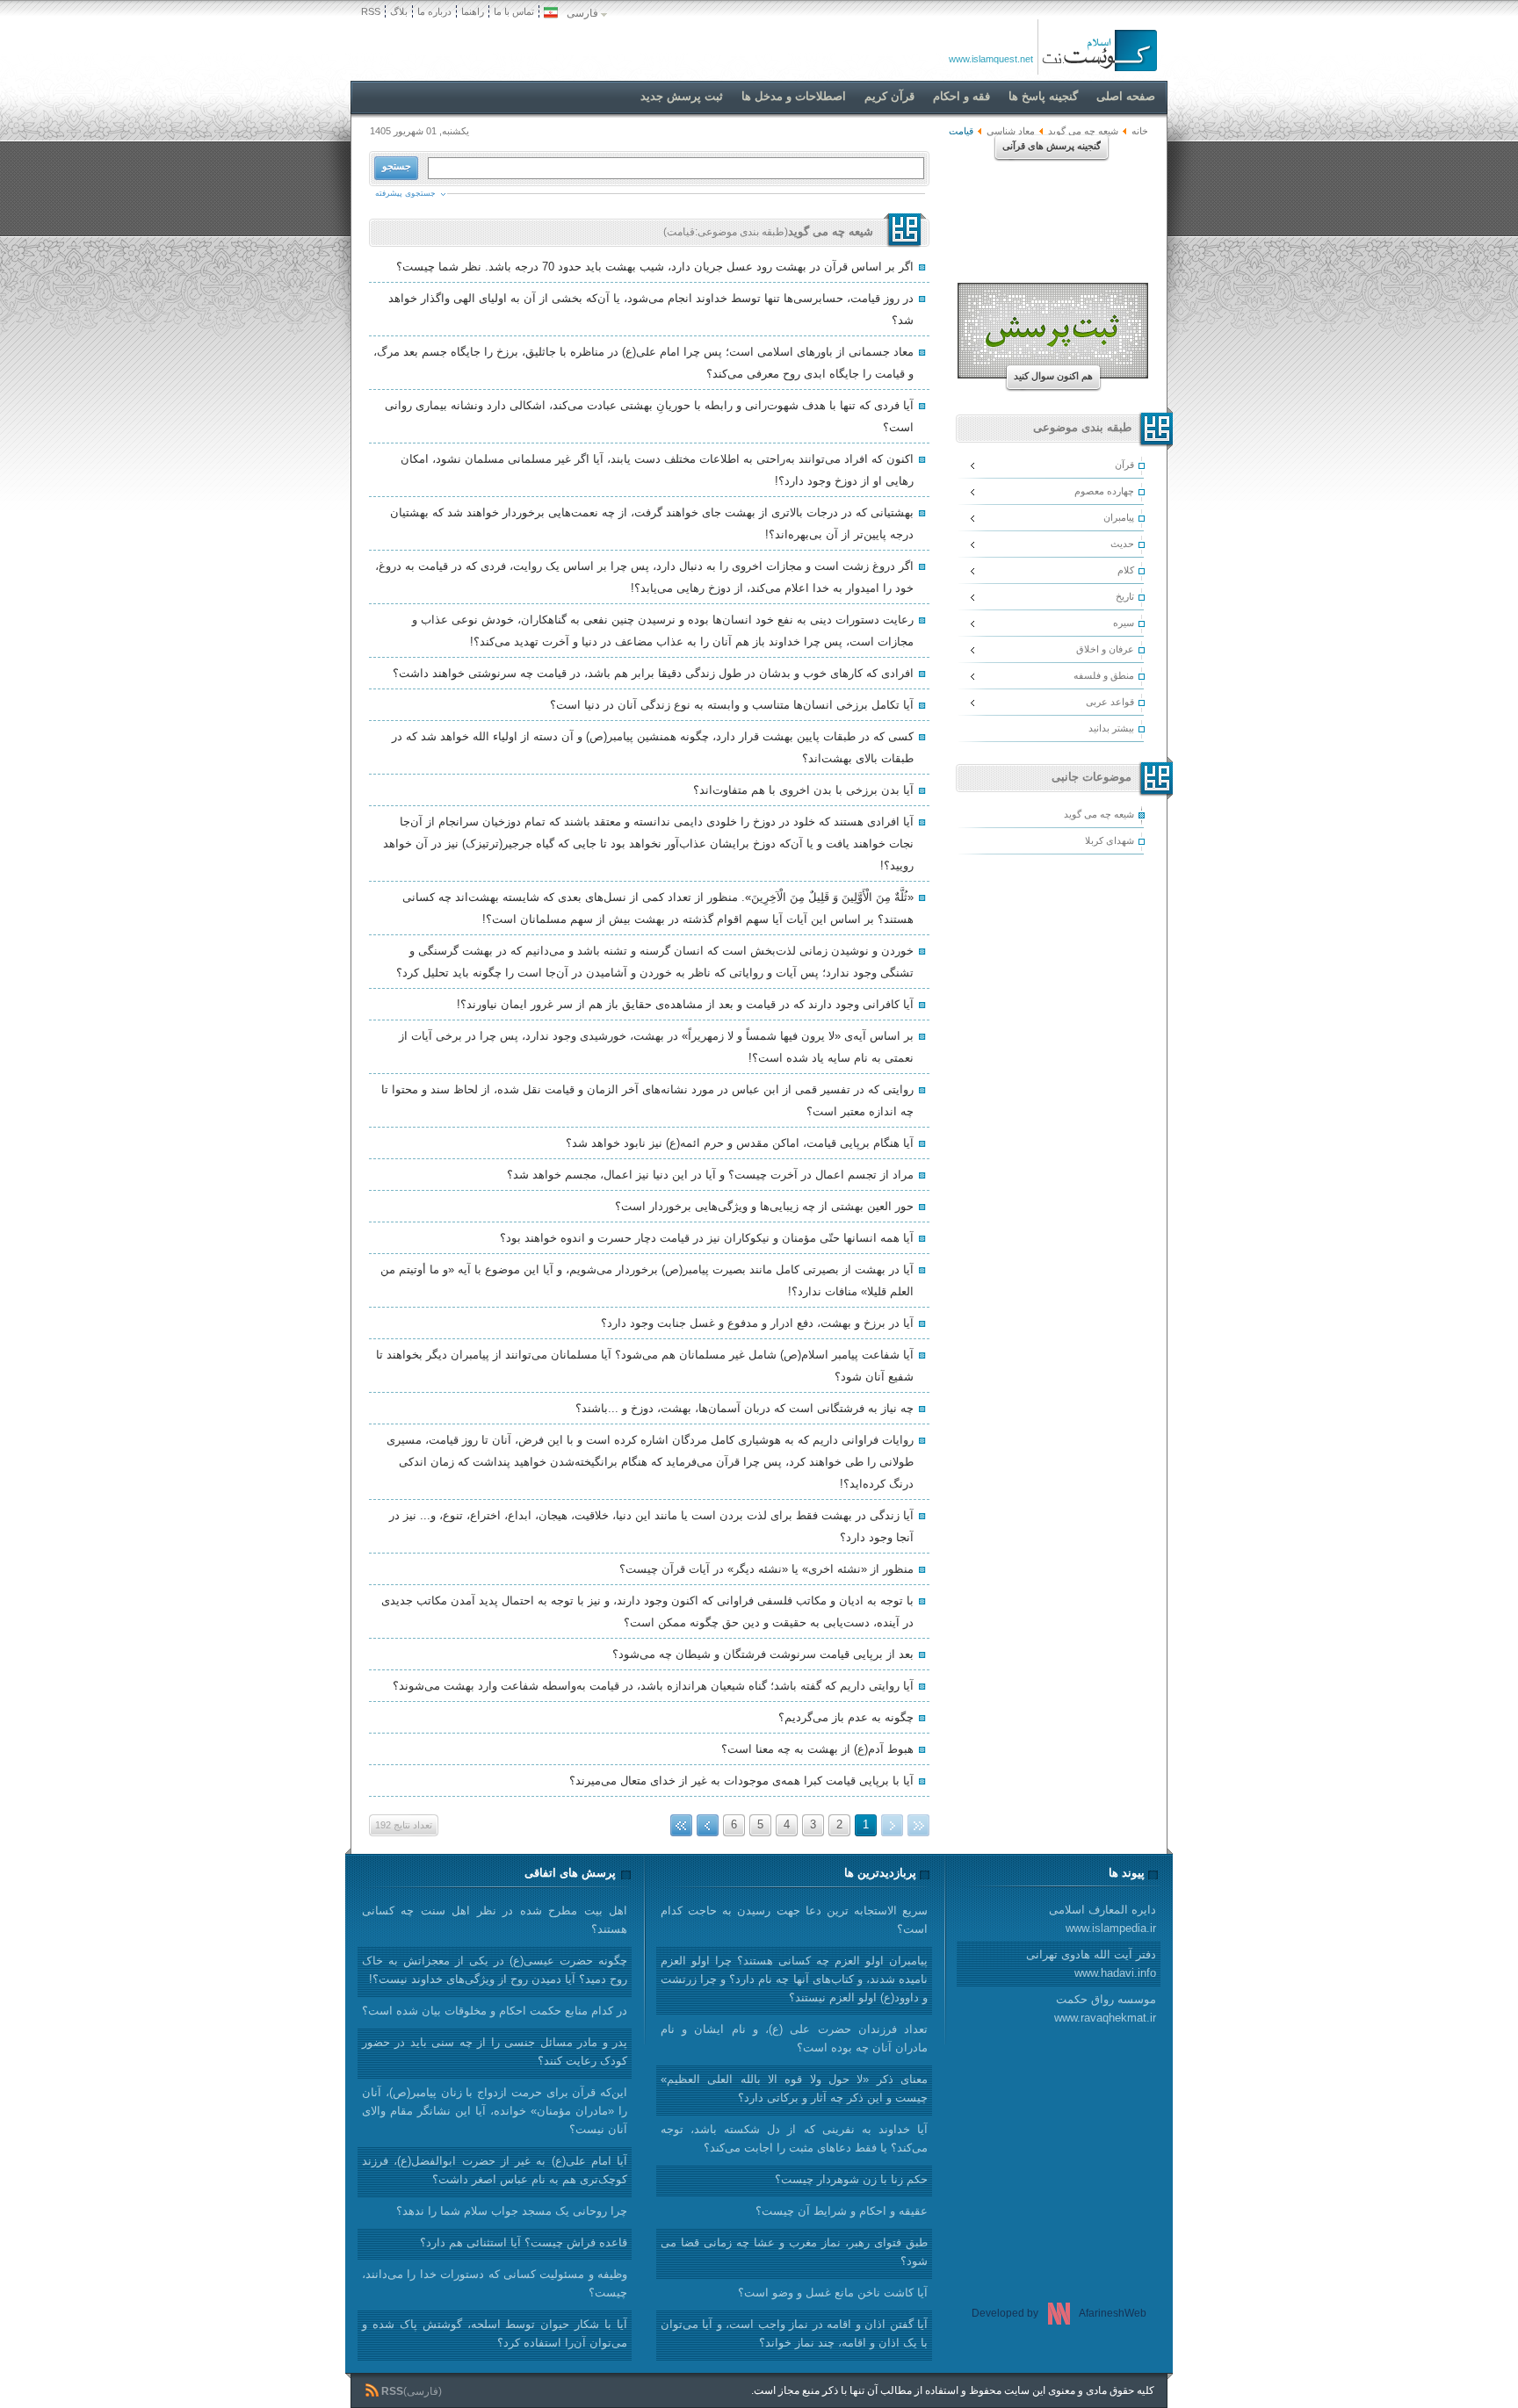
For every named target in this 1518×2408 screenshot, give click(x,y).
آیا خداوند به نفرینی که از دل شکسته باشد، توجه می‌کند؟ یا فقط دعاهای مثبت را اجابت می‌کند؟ (794, 2138)
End (681, 1825)
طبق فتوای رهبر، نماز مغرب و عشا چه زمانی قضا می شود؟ (794, 2252)
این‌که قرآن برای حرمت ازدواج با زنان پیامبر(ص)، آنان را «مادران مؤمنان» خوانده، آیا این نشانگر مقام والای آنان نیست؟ (495, 2111)
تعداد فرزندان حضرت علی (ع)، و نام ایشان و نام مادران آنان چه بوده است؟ (794, 2038)
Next (708, 1825)
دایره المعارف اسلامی (1102, 1919)
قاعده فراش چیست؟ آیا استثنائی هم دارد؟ (524, 2242)
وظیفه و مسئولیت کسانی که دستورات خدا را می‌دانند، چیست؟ (495, 2283)
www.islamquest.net (991, 59)
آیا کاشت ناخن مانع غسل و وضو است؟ (833, 2293)
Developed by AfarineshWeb (1059, 2313)
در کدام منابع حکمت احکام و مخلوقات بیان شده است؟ (495, 2011)
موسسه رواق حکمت (1105, 2008)
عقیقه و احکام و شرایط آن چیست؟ (842, 2211)
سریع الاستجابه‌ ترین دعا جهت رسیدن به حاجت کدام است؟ (794, 1920)
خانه (1140, 131)
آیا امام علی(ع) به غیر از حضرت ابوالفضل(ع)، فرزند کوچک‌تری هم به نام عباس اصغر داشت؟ (495, 2170)
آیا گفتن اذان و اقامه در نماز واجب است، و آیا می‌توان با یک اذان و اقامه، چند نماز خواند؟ (794, 2333)
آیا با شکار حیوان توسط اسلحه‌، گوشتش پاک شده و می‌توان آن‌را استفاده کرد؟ (495, 2333)
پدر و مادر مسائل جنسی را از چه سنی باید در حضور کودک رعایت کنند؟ (495, 2051)
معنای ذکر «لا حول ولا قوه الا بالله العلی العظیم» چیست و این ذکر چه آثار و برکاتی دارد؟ (794, 2088)
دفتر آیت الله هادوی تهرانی (1091, 1964)
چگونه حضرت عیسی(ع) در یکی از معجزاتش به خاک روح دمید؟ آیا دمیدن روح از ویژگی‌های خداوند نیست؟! (495, 1970)
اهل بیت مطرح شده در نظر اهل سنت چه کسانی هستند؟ (495, 1920)
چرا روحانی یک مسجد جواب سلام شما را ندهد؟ (512, 2211)
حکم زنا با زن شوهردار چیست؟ (851, 2179)
